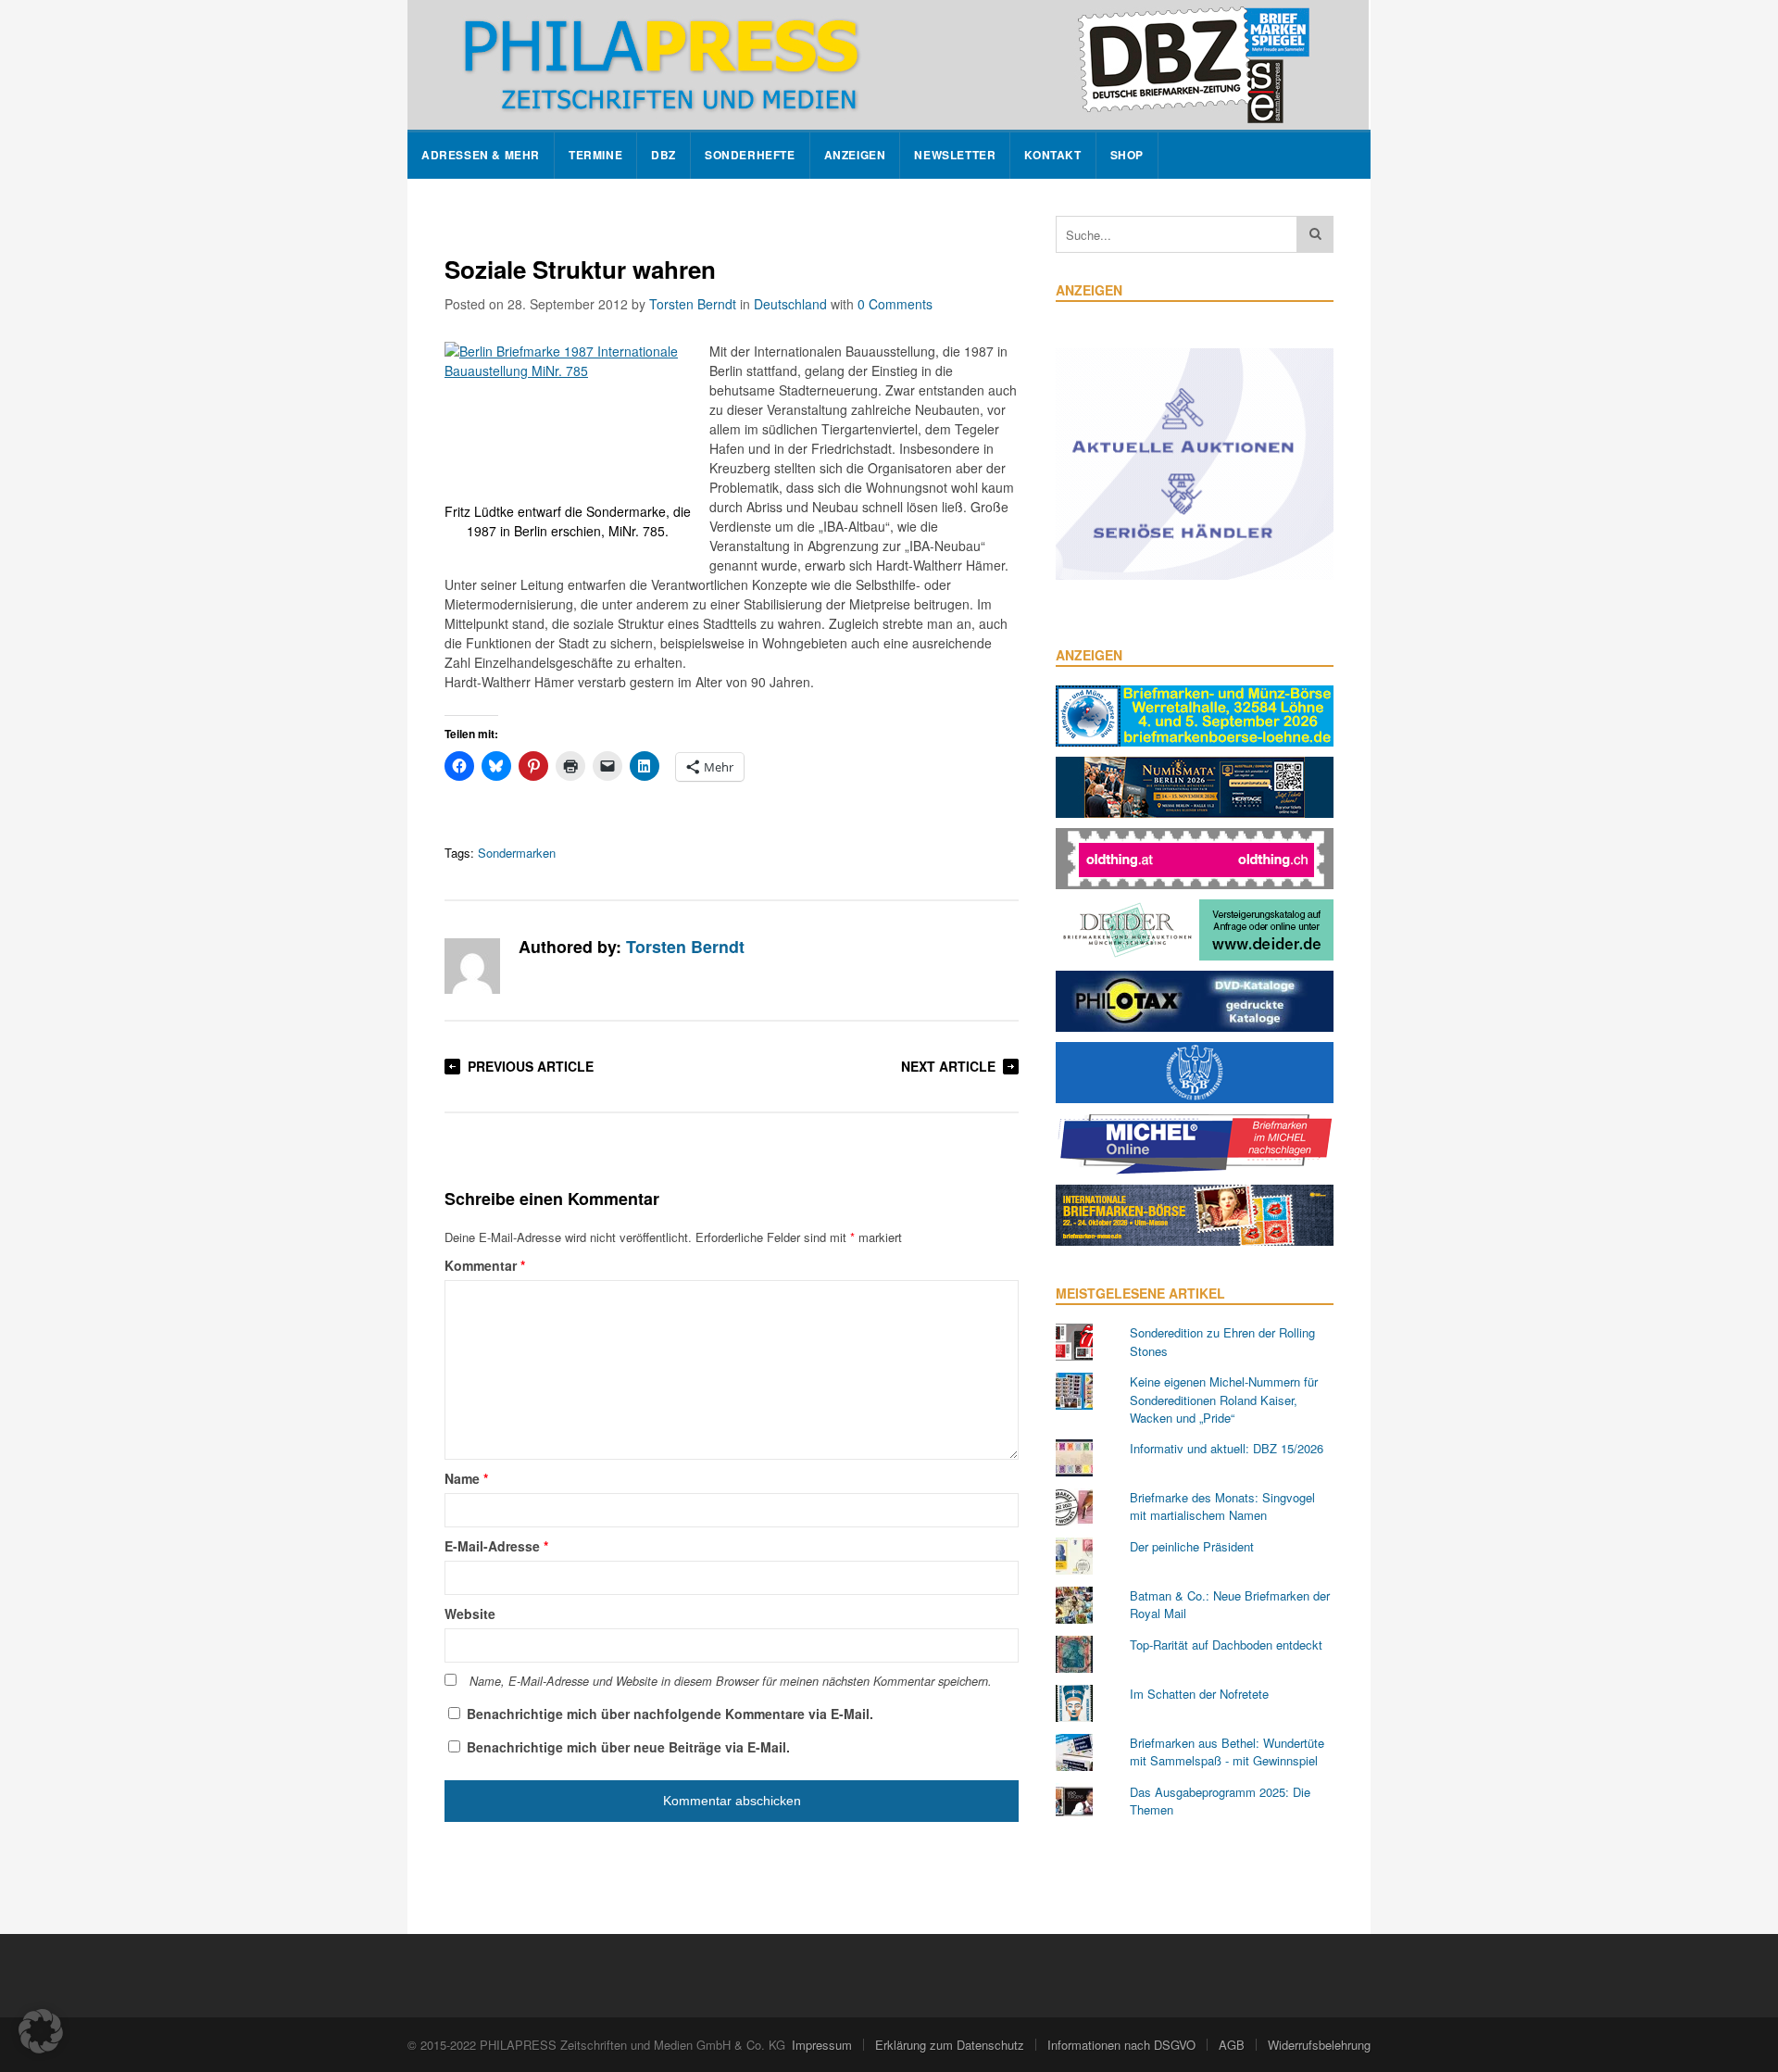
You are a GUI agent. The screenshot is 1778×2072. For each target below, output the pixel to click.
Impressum (822, 2045)
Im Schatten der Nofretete (1199, 1694)
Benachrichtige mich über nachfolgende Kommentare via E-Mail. (670, 1714)
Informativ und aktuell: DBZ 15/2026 (1227, 1448)
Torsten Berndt (693, 304)
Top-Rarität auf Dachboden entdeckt (1226, 1645)
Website (470, 1614)
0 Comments (895, 304)
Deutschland (790, 304)
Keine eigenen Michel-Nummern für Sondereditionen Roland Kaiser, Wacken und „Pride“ (1224, 1400)
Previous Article (531, 1066)
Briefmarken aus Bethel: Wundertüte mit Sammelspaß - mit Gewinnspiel (1227, 1752)
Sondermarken (517, 853)
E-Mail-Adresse (496, 1546)
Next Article (948, 1066)
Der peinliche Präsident (1192, 1546)
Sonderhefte (750, 155)
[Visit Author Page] (472, 966)
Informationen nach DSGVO (1121, 2045)
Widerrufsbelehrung (1319, 2045)
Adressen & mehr (481, 155)
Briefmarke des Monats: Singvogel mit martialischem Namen (1222, 1507)
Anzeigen (855, 155)
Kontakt (1052, 155)
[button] (41, 2031)
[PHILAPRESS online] (888, 65)
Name (466, 1478)
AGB (1232, 2045)
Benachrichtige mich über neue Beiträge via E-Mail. (628, 1747)
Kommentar (485, 1265)
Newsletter (955, 155)
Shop (1127, 155)
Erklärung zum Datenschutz (950, 2045)
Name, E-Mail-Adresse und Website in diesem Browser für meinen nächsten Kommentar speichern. (731, 1681)
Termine (595, 155)
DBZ (664, 155)
